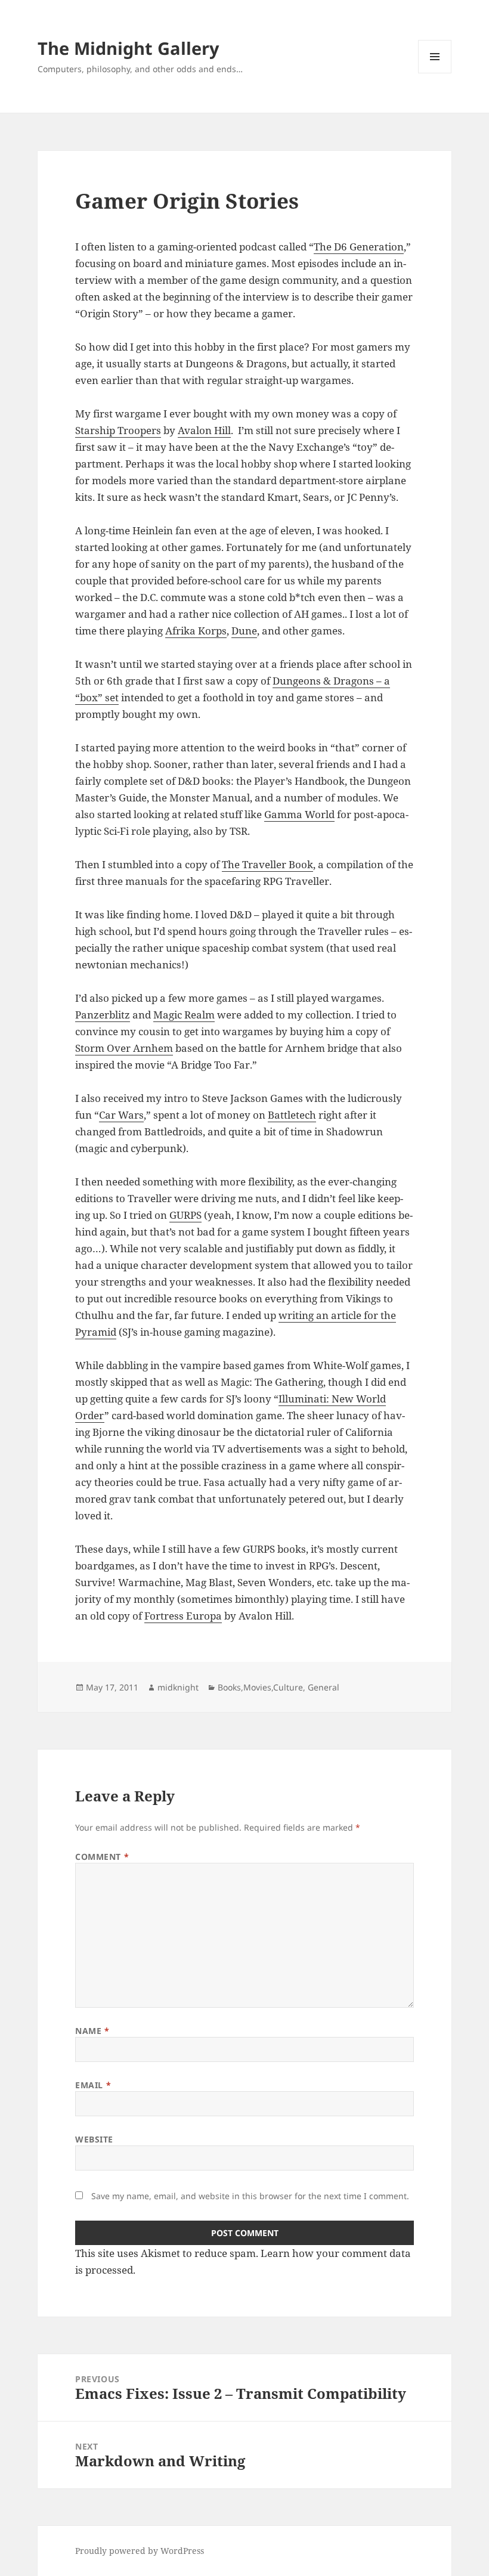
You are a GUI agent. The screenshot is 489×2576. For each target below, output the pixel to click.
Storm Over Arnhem (124, 1048)
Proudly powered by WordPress (140, 2551)
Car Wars (121, 1115)
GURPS (185, 1215)
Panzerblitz (103, 1015)
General (324, 1687)
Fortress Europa (183, 1616)
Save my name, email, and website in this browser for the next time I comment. (250, 2196)
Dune (244, 631)
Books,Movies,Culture (260, 1687)
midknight (178, 1687)
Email (93, 2085)
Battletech (292, 1115)
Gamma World (299, 814)
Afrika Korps (196, 631)
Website (94, 2139)
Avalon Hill (204, 430)
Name (92, 2031)
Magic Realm (184, 1015)
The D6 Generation (359, 247)
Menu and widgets (435, 73)
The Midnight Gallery (129, 48)
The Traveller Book (267, 864)
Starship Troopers (118, 430)
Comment (102, 1857)
